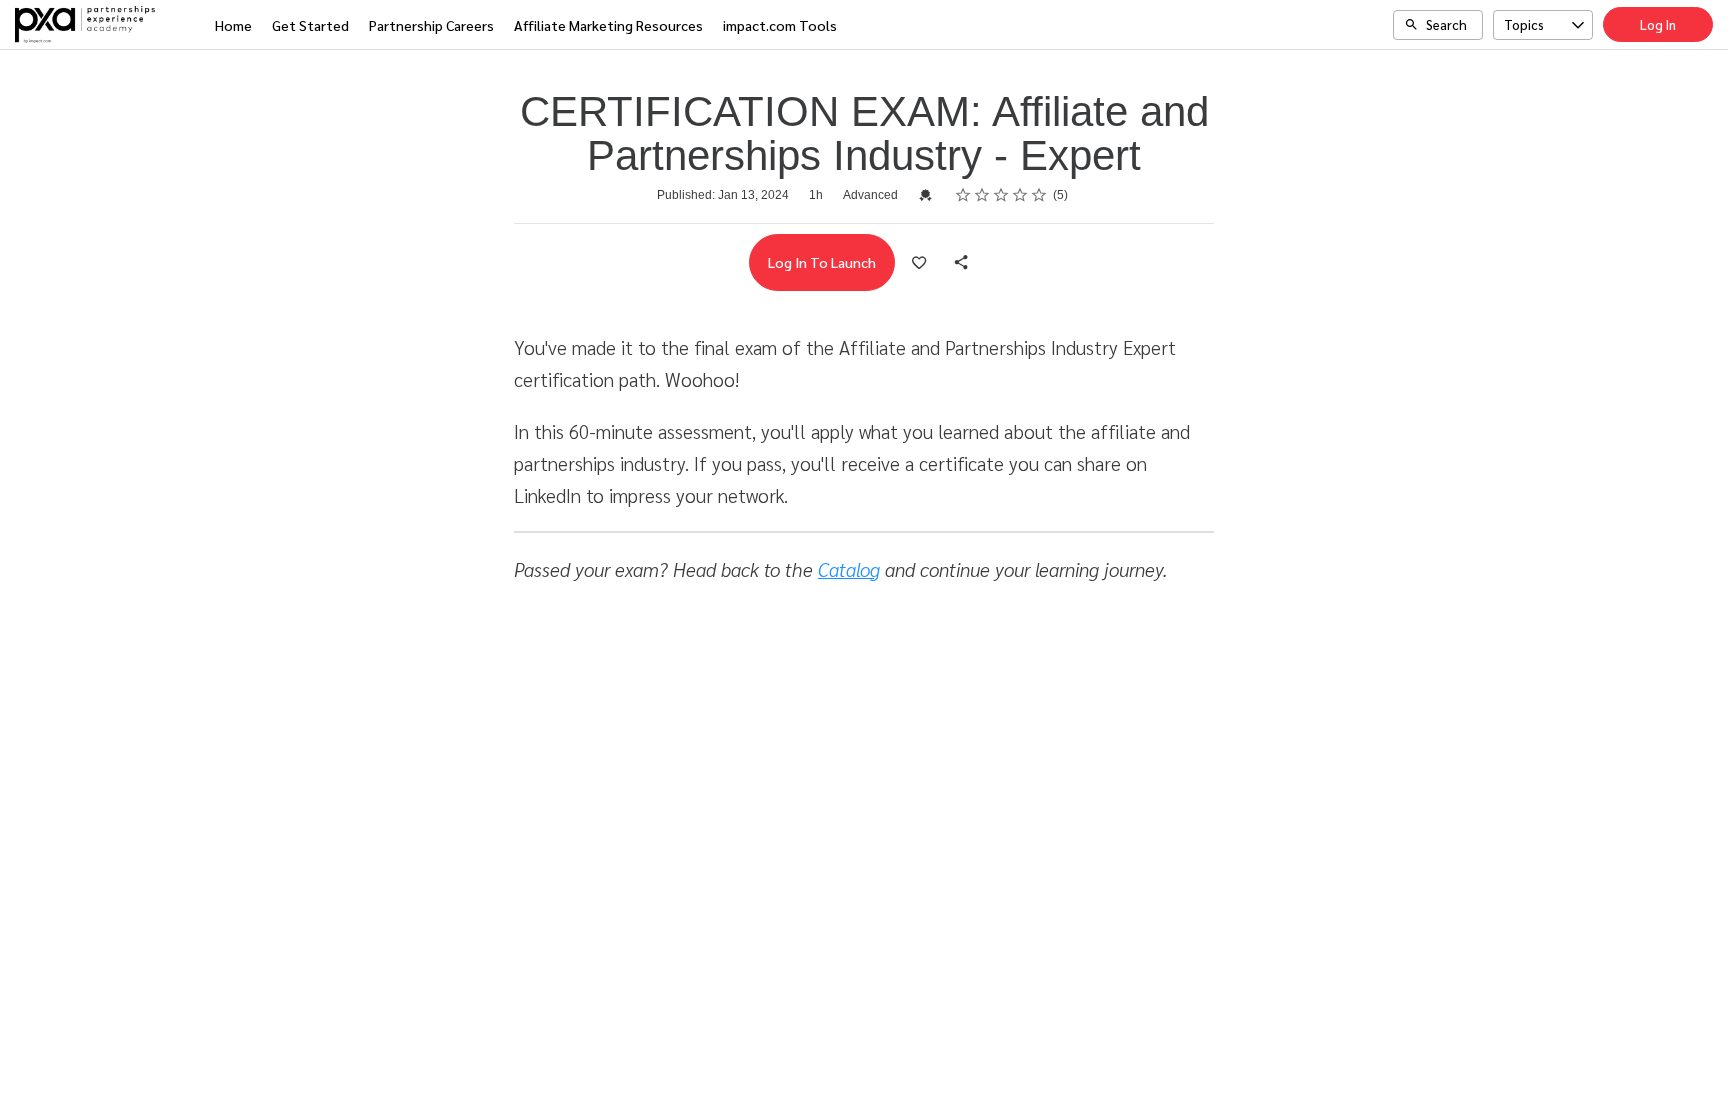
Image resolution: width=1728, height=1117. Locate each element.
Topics (1524, 24)
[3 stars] (1001, 195)
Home (233, 25)
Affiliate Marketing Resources (608, 25)
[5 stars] (1039, 195)
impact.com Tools (780, 25)
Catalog (849, 569)
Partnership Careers (431, 25)
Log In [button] (1658, 24)
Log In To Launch (822, 262)
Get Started (310, 25)
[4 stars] (1020, 195)
